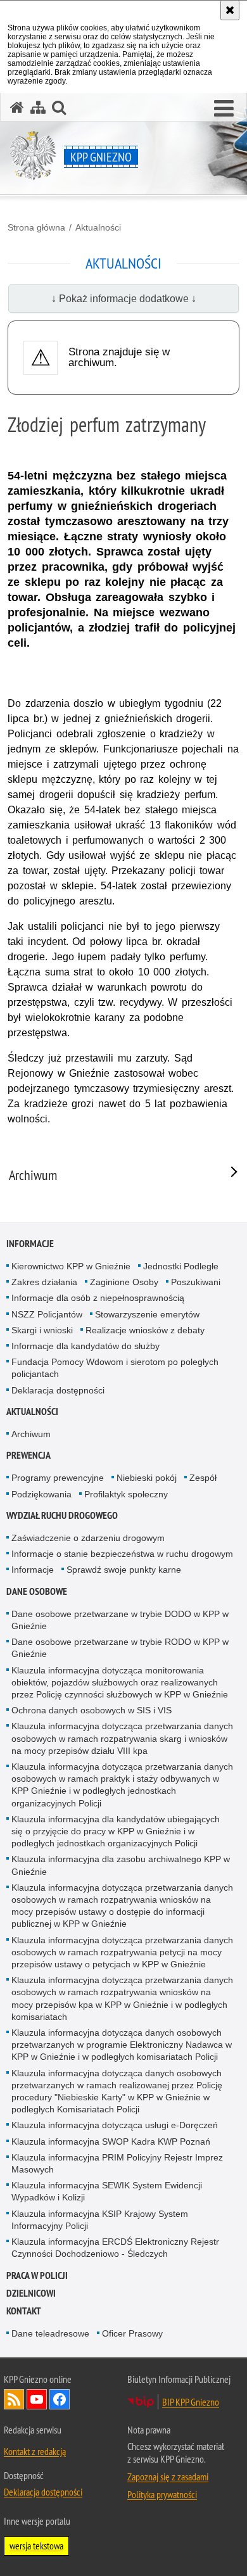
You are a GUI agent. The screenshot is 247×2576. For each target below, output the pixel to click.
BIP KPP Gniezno (191, 2402)
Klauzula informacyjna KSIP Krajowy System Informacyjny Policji (100, 2220)
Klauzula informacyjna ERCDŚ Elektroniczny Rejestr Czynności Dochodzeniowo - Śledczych (115, 2248)
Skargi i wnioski (42, 1330)
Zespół (203, 1478)
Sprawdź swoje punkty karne (124, 1570)
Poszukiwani (196, 1282)
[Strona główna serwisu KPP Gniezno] (17, 107)
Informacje (30, 1244)
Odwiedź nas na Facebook (60, 2399)
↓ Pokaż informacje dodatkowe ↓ (124, 299)
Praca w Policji (37, 2275)
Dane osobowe (37, 1591)
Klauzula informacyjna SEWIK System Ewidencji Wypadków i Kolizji (107, 2191)
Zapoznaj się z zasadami (168, 2477)
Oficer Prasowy (132, 2333)
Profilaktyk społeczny (126, 1494)
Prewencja (28, 1455)
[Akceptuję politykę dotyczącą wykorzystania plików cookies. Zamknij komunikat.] (230, 10)
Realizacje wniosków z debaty (145, 1330)
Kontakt (24, 2311)
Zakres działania (44, 1282)
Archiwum (31, 1434)
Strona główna (36, 227)
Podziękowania (41, 1494)
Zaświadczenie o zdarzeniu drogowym (88, 1538)
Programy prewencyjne (58, 1478)
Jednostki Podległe (181, 1266)
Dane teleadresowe (50, 2333)
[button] (224, 109)
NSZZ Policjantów (47, 1314)
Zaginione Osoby (124, 1282)
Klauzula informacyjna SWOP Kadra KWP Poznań (111, 2141)
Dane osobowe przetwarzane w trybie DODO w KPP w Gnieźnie (120, 1620)
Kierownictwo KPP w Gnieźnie (71, 1266)
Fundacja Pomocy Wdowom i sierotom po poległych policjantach (115, 1368)
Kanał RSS (14, 2399)
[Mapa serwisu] (38, 107)
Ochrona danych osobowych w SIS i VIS (92, 1710)
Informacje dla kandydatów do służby (85, 1346)
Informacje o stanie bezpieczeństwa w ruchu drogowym (122, 1554)
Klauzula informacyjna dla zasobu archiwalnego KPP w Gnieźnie (121, 1865)
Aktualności (98, 227)
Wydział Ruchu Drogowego (62, 1515)
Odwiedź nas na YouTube (37, 2399)
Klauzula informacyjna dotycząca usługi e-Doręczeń (115, 2125)
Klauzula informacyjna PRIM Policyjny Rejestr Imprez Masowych (117, 2163)
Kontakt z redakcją (35, 2451)
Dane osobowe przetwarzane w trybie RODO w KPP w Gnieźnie (120, 1648)
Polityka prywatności (162, 2494)
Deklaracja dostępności (58, 1390)
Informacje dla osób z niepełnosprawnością (98, 1298)
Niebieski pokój (147, 1478)
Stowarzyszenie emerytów (147, 1314)
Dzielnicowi (31, 2293)
